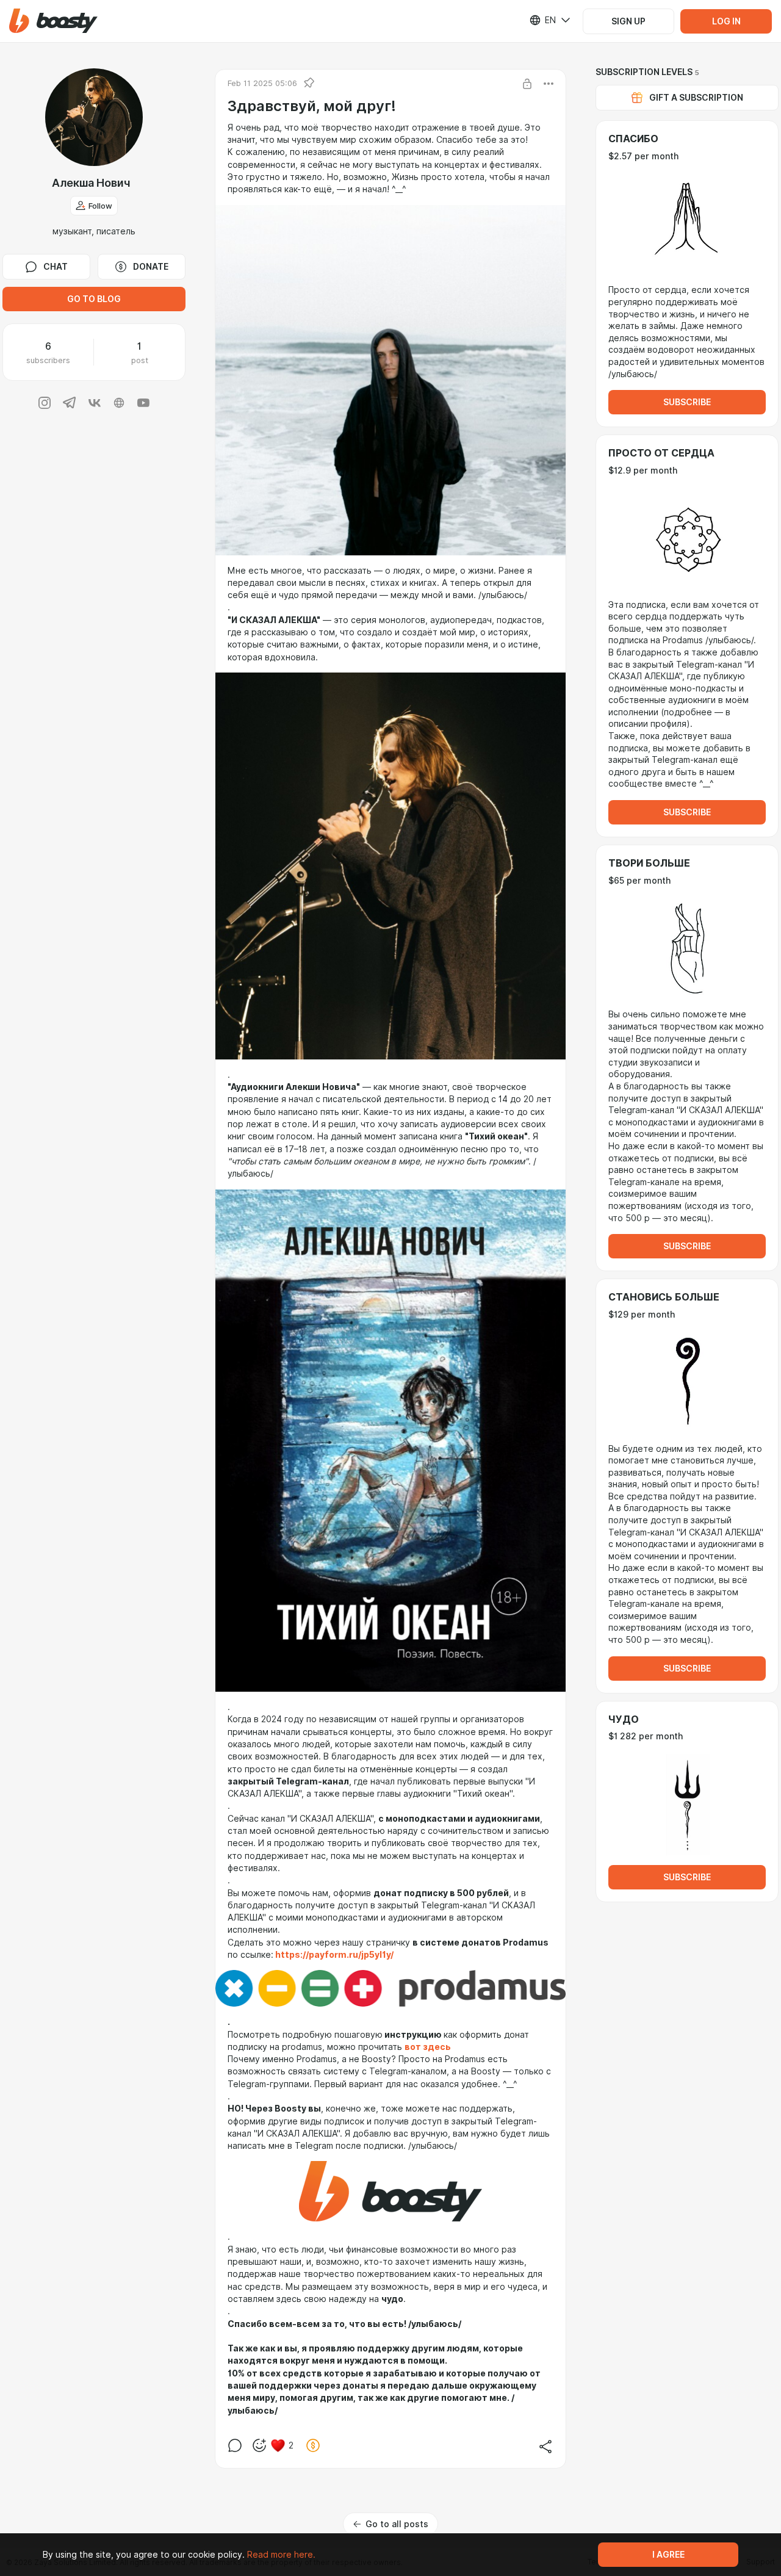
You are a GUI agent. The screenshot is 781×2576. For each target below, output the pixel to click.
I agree (668, 2555)
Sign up (628, 21)
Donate (151, 267)
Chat (56, 267)
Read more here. (281, 2555)
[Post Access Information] (527, 84)
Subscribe (687, 402)
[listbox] (542, 20)
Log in (726, 21)
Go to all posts (397, 2524)
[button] (53, 21)
